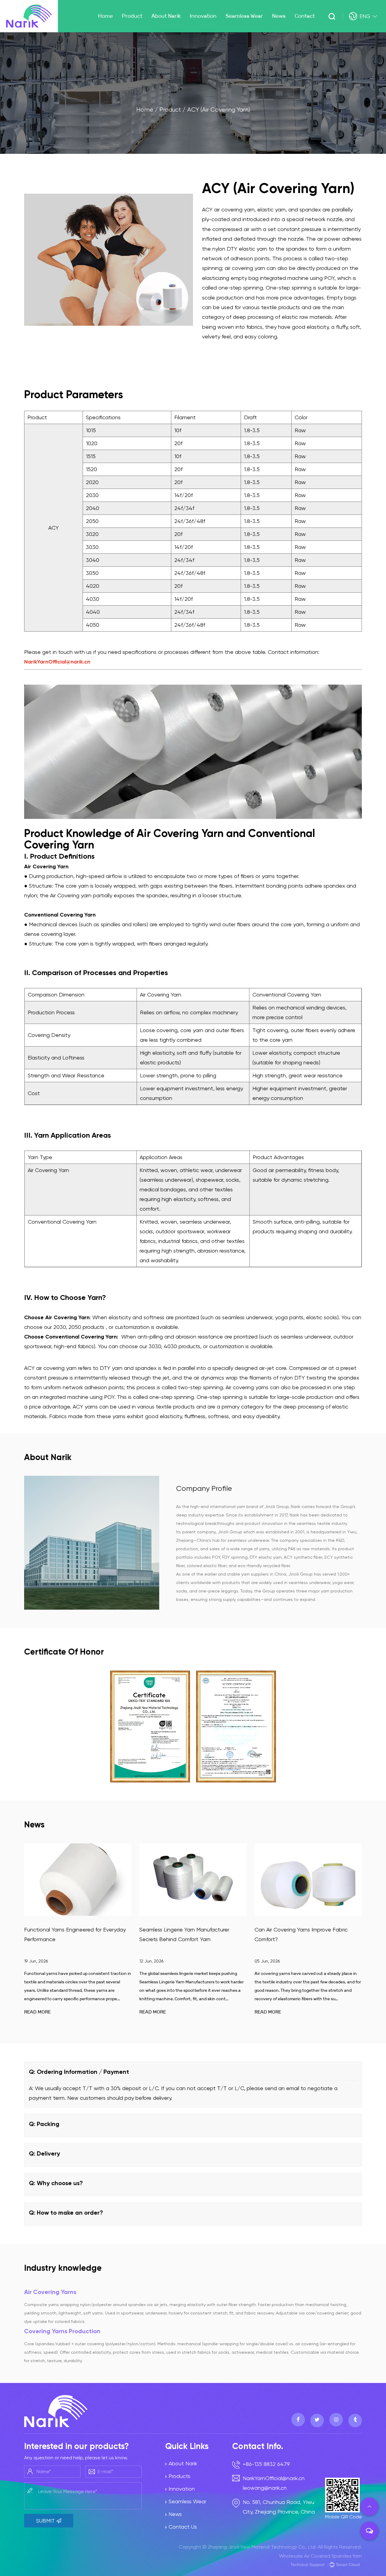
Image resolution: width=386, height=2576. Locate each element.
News (279, 16)
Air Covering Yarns (50, 2292)
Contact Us (183, 2527)
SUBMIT (46, 2521)
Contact (305, 16)
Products (179, 2476)
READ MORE (37, 2012)
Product (132, 16)
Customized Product (149, 27)
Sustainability (210, 32)
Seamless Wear (244, 16)
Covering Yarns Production (62, 2331)
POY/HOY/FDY (140, 28)
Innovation (203, 16)
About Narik (166, 16)
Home (105, 16)
